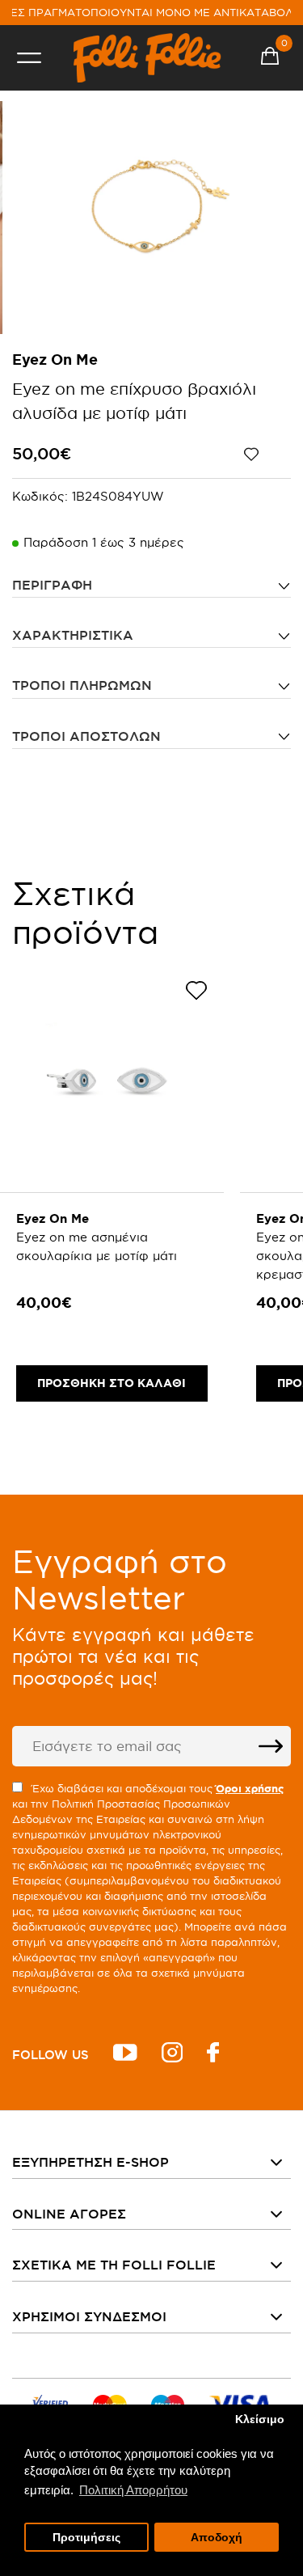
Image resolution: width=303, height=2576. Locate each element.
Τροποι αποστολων (86, 736)
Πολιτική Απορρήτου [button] (133, 2490)
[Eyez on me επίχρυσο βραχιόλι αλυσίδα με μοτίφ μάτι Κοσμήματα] (152, 218)
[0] (270, 58)
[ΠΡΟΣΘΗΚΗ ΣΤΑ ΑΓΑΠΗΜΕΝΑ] (267, 455)
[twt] (125, 2055)
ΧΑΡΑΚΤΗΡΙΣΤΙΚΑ (73, 635)
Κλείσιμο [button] (260, 2419)
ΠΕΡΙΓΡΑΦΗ (52, 585)
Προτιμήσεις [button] (86, 2538)
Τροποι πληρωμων (82, 685)
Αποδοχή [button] (217, 2538)
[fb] (213, 2055)
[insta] (172, 2055)
